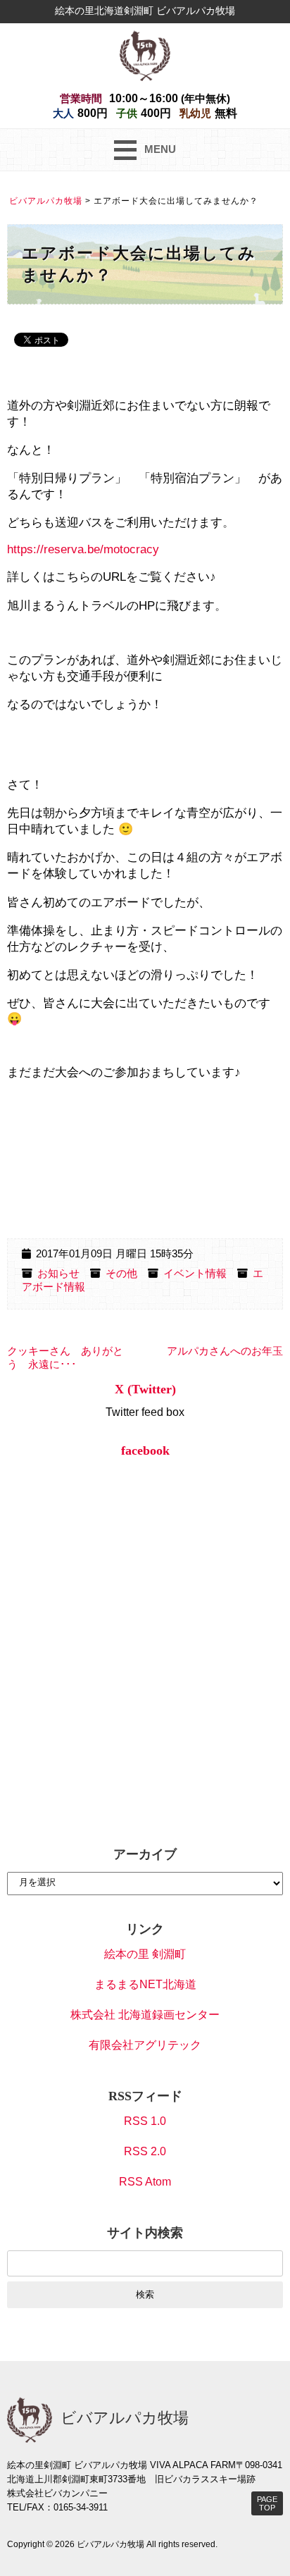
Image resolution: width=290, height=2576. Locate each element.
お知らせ (58, 1274)
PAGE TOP (267, 2503)
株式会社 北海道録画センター (145, 2015)
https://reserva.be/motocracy (83, 549)
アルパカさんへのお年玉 (225, 1351)
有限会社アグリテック (145, 2045)
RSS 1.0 (145, 2121)
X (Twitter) (145, 1389)
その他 (121, 1274)
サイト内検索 (145, 2233)
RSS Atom (145, 2182)
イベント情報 (195, 1274)
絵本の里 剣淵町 (145, 1954)
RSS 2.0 (145, 2151)
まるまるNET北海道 (145, 1984)
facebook (145, 1450)
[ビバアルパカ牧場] (145, 55)
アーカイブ (145, 1854)
